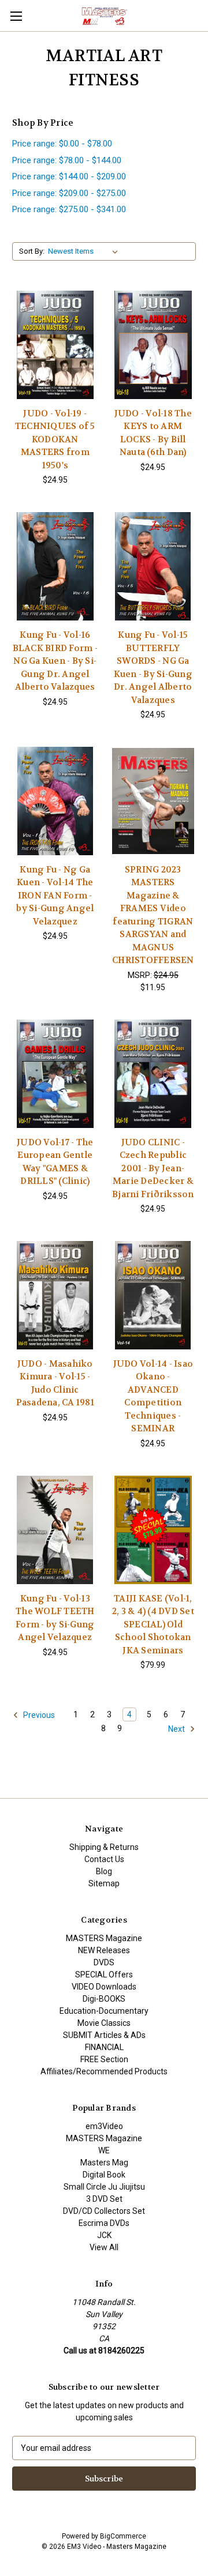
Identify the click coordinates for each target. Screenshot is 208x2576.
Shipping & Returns (104, 1847)
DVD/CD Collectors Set (104, 2211)
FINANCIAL (104, 2047)
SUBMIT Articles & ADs (104, 2035)
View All (104, 2247)
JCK (104, 2235)
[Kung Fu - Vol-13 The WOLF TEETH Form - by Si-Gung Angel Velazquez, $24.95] (55, 1530)
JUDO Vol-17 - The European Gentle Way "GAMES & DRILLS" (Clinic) (55, 1162)
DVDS (104, 1962)
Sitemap (104, 1883)
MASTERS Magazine (104, 1938)
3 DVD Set (104, 2199)
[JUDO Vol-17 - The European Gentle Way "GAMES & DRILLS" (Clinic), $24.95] (55, 1074)
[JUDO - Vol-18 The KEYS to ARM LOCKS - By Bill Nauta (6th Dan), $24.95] (153, 345)
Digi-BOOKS (104, 1999)
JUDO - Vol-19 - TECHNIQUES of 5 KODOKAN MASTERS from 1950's (55, 439)
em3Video (104, 2126)
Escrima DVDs (104, 2223)
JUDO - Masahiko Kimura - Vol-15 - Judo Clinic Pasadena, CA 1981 (55, 1383)
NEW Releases (104, 1950)
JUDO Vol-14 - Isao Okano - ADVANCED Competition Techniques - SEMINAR (153, 1396)
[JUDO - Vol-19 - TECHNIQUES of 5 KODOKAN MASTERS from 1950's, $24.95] (55, 345)
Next (177, 1729)
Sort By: (32, 251)
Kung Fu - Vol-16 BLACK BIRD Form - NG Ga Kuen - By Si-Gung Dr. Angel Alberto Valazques (55, 661)
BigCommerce (123, 2536)
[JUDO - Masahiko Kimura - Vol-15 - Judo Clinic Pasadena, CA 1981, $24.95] (55, 1295)
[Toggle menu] (16, 16)
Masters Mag (104, 2163)
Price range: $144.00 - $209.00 (69, 176)
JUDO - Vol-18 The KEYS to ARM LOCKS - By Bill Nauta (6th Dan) (153, 433)
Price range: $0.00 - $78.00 (62, 144)
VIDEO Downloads (104, 1987)
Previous (38, 1715)
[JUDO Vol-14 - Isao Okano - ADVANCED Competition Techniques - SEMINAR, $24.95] (153, 1295)
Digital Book (104, 2175)
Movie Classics (104, 2023)
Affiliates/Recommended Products (104, 2071)
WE (104, 2150)
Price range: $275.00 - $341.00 (69, 209)
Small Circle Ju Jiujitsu (104, 2187)
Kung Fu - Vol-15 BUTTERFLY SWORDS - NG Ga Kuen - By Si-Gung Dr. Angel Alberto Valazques (153, 667)
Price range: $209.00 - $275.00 (69, 193)
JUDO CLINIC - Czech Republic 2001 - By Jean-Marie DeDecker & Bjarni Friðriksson (153, 1168)
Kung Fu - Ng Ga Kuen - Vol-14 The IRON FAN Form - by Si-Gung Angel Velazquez (55, 896)
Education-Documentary (104, 2011)
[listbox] (85, 251)
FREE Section (104, 2059)
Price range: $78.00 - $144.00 (67, 160)
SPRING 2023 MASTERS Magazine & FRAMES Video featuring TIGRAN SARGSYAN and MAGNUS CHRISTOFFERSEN (153, 915)
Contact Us (104, 1859)
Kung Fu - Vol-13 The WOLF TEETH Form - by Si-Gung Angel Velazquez (55, 1618)
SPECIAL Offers (104, 1975)
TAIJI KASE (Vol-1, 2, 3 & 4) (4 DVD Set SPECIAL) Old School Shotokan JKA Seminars (153, 1624)
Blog (104, 1871)
